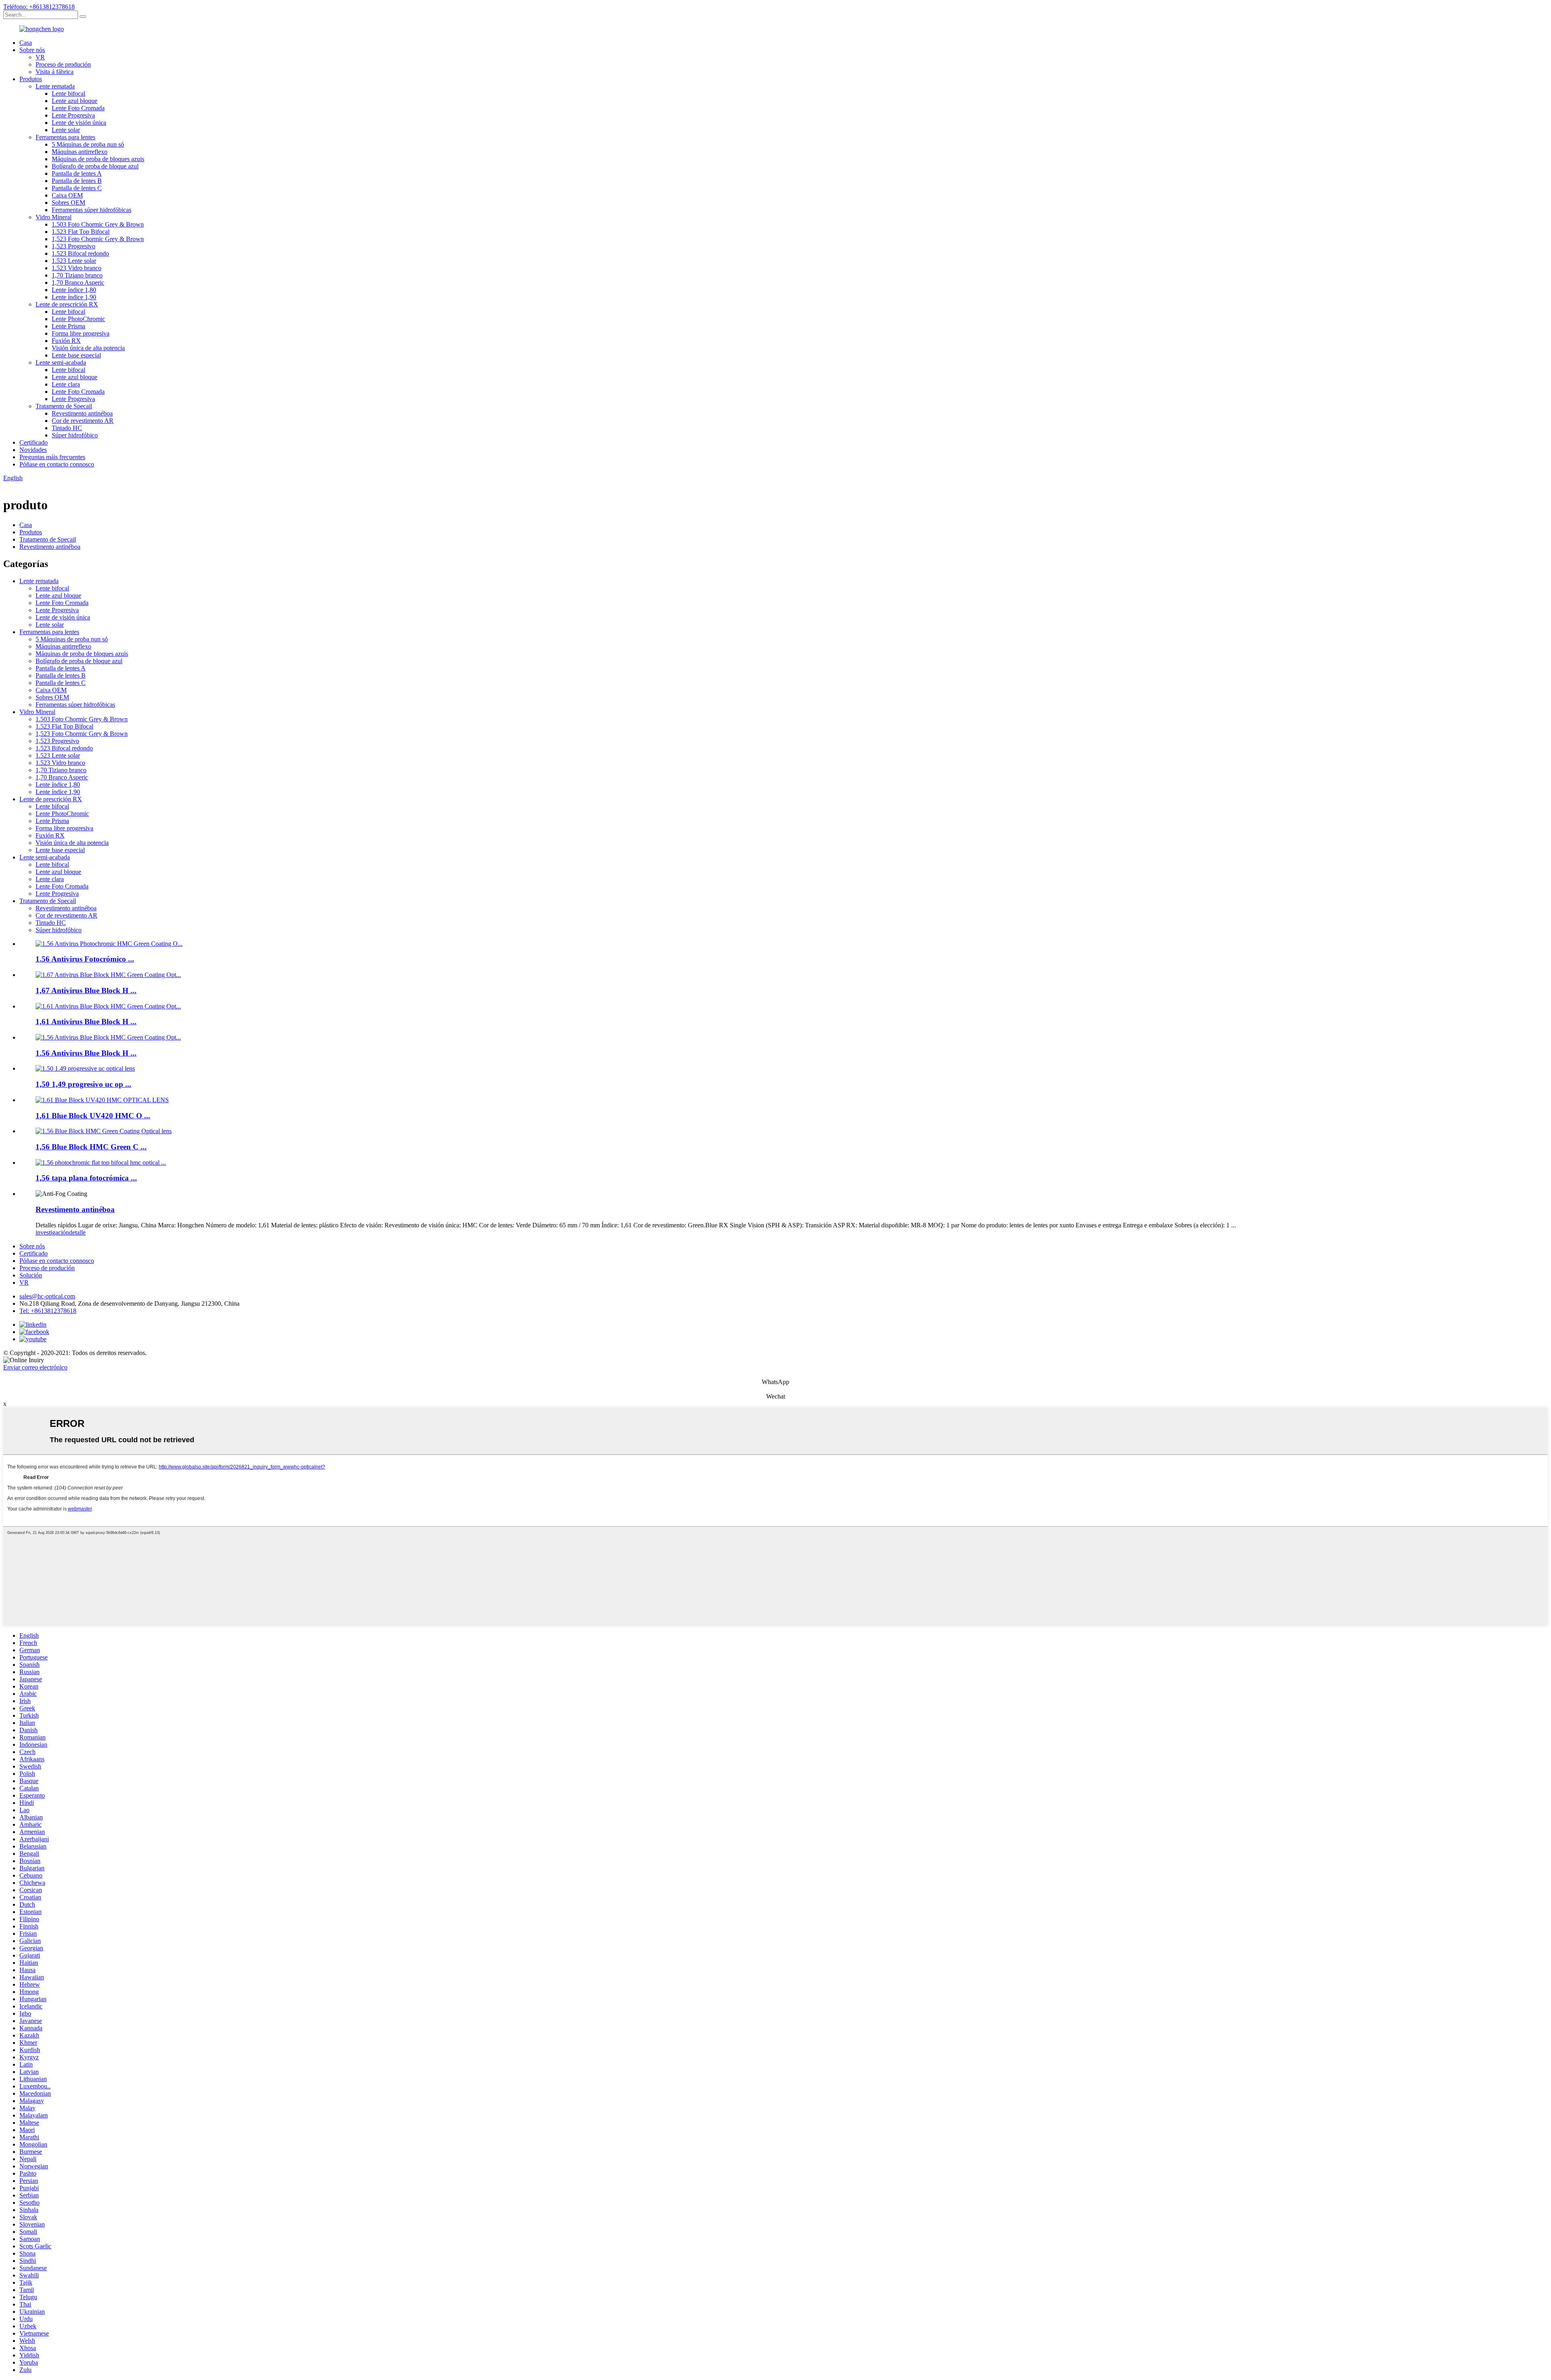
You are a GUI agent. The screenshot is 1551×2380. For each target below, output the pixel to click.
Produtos (31, 79)
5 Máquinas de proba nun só (88, 144)
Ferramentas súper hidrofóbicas (91, 210)
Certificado (34, 442)
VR (40, 57)
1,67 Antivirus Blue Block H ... (86, 990)
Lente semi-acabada (61, 362)
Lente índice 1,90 (74, 297)
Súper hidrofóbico (75, 435)
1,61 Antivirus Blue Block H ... (86, 1022)
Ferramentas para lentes (65, 137)
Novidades (33, 450)
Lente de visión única (79, 123)
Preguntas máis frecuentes (52, 457)
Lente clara (66, 384)
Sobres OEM (68, 203)
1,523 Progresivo (74, 246)
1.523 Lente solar (74, 261)
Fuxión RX (66, 341)
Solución (31, 1275)
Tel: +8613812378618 (48, 1311)
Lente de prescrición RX (67, 304)
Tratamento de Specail (64, 406)
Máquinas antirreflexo (80, 152)
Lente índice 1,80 (74, 290)
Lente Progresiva (73, 115)
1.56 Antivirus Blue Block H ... (86, 1053)
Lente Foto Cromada (78, 108)
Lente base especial (76, 355)
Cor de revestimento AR (83, 421)
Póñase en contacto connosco (57, 464)
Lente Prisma (68, 326)
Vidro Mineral (54, 217)
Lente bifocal (68, 93)
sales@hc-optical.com (47, 1296)
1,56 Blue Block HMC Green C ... (91, 1147)
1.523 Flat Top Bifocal (81, 232)
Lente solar (66, 130)
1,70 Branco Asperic (78, 283)
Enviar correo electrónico (35, 1367)
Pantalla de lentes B (77, 181)
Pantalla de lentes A (77, 173)
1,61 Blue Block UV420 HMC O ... (93, 1116)
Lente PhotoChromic (78, 319)
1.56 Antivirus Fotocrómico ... (85, 959)
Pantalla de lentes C (77, 188)
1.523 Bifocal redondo (80, 253)
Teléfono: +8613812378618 (39, 7)
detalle (77, 1232)
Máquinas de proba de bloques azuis (98, 159)
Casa (26, 43)
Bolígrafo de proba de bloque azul (95, 166)
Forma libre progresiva (81, 333)
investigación (52, 1232)
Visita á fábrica (55, 72)
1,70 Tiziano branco (77, 275)
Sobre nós (32, 50)
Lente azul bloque (75, 101)
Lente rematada (55, 86)
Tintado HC (67, 428)
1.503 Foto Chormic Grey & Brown (98, 224)
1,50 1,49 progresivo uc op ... (83, 1084)
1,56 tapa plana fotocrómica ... (86, 1178)
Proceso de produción (63, 64)
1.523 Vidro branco (77, 268)
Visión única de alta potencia (88, 348)
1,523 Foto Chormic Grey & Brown (98, 239)
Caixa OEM (67, 195)
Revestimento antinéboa (82, 413)
